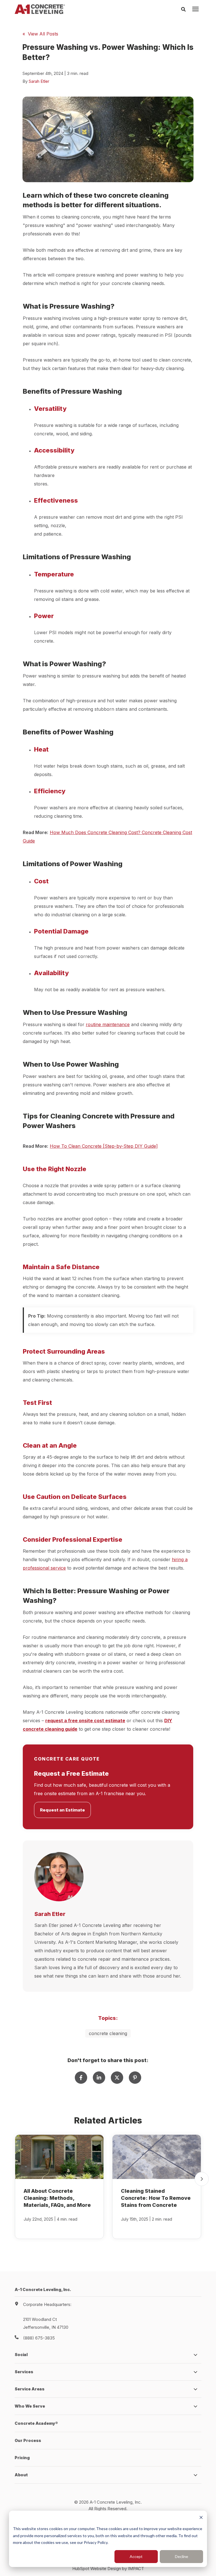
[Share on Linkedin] (99, 2078)
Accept (136, 2556)
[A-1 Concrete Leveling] (40, 9)
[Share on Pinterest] (135, 2078)
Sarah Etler (39, 81)
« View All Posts (40, 34)
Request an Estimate (62, 1810)
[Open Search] (185, 9)
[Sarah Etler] (59, 1877)
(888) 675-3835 (39, 2338)
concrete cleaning (108, 2033)
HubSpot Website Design (97, 2569)
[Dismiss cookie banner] (201, 2518)
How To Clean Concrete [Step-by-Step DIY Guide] (104, 1146)
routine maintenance (108, 1024)
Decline (182, 2556)
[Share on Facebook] (81, 2078)
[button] (202, 2179)
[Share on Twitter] (117, 2078)
